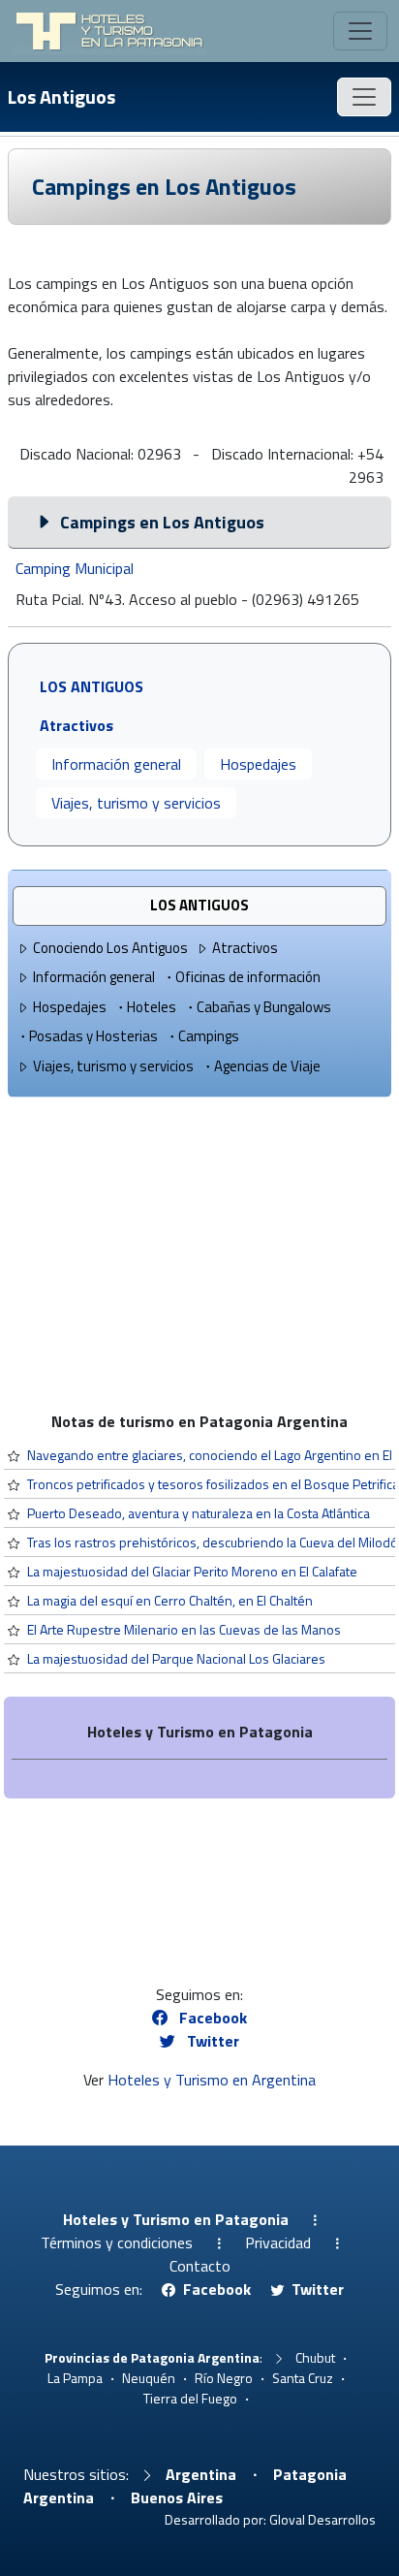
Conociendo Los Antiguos (110, 948)
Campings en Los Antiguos (164, 186)
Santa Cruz (303, 2378)
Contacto (200, 2266)
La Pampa (75, 2378)
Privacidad (278, 2242)
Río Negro (224, 2378)
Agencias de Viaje (267, 1066)
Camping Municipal (75, 568)
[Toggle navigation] (360, 31)
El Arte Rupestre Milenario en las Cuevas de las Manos (184, 1629)
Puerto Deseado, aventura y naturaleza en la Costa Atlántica (199, 1513)
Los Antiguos (61, 96)
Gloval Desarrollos (322, 2519)
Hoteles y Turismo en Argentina (212, 2080)
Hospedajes (258, 764)
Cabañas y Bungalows (264, 1007)
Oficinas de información (248, 977)
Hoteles (152, 1007)
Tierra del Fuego (190, 2398)
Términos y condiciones (117, 2242)
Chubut (315, 2357)
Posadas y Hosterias (93, 1036)
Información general (116, 764)
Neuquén (149, 2378)
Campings (209, 1036)
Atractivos (245, 948)
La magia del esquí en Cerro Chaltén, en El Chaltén (170, 1600)
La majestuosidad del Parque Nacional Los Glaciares (176, 1658)
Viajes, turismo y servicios (136, 803)
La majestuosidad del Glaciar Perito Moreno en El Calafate (192, 1571)
